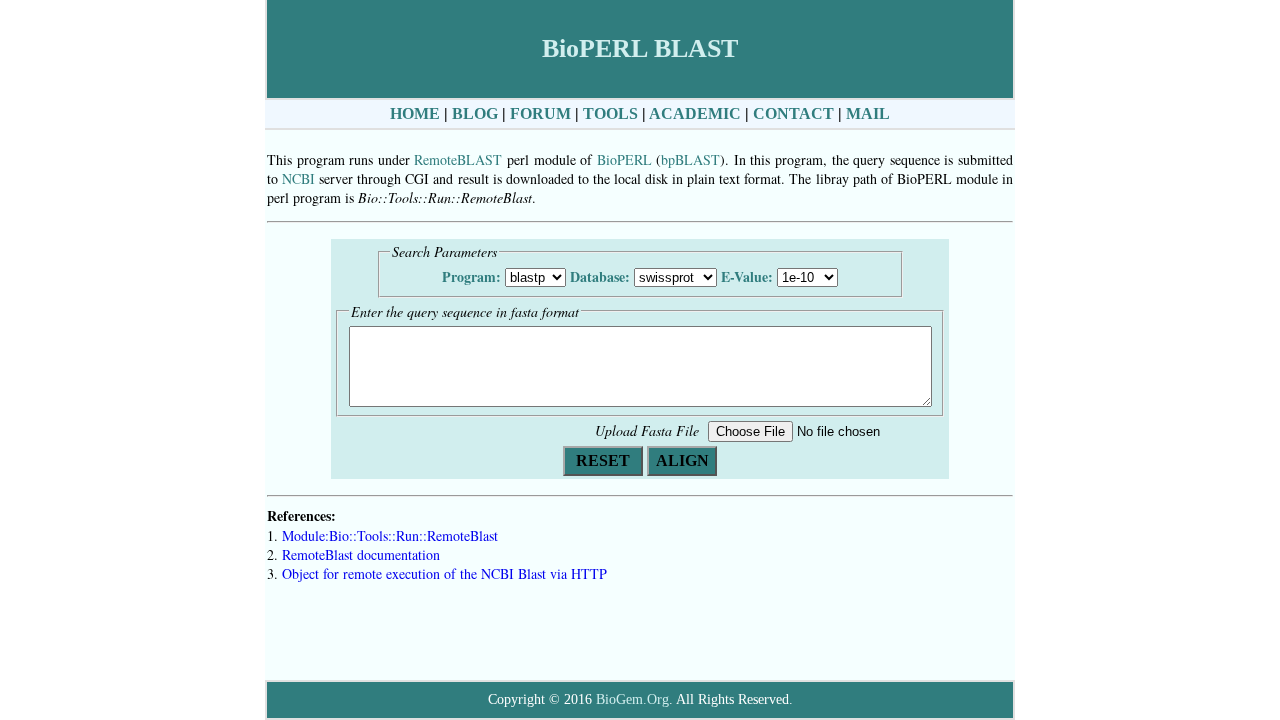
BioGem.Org (632, 699)
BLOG (475, 113)
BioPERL (624, 159)
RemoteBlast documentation (361, 554)
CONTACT (793, 113)
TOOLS (610, 113)
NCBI (298, 178)
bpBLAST (690, 159)
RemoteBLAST (458, 159)
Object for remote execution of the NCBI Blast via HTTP (444, 573)
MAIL (868, 113)
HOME (415, 113)
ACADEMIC (695, 113)
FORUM (540, 113)
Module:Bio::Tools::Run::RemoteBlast (390, 535)
